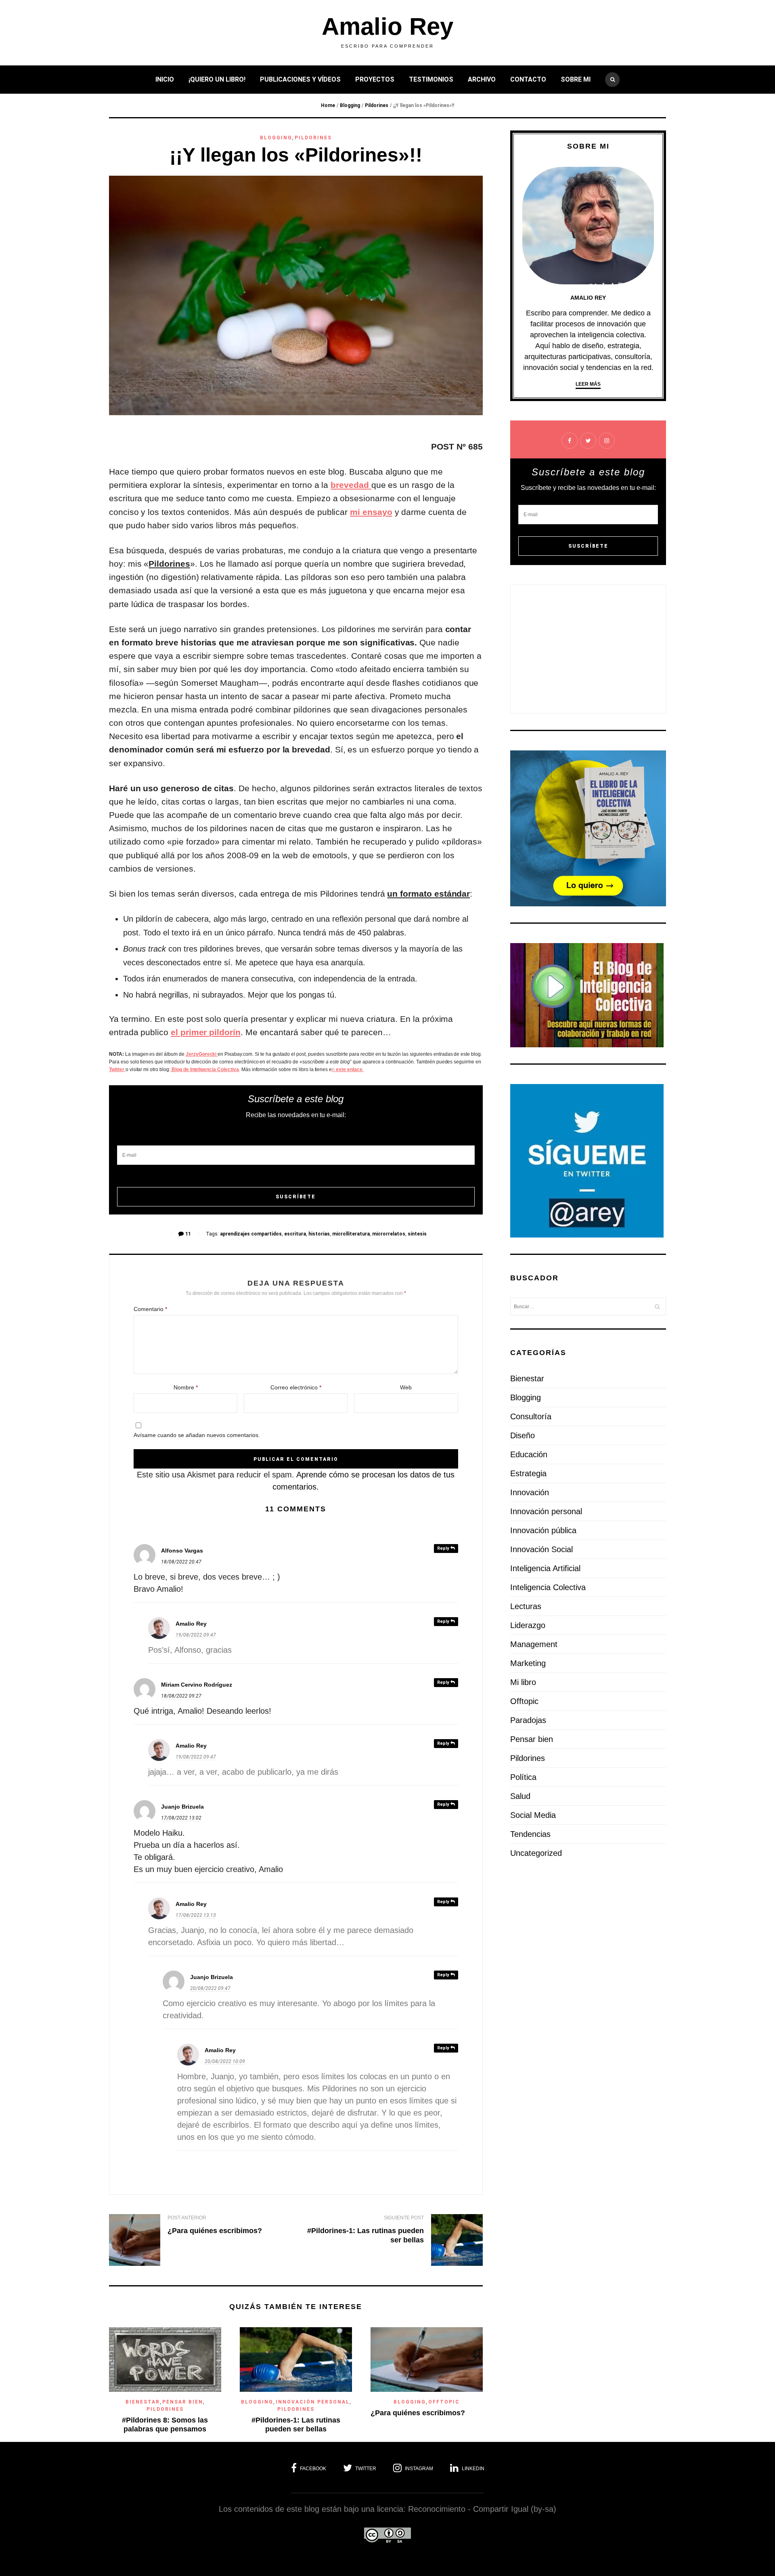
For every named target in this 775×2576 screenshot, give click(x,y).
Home (328, 105)
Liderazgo (528, 1625)
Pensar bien (183, 2402)
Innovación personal (313, 2402)
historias (319, 1234)
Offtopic (444, 2402)
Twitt (114, 1069)
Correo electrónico (296, 1387)
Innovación (530, 1492)
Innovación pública (543, 1530)
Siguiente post (404, 2218)
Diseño (523, 1435)
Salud (520, 1796)
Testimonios (431, 79)
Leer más (588, 384)
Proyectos (375, 79)
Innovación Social (541, 1549)
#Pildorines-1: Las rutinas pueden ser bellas (296, 2425)
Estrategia (528, 1473)
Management (534, 1644)
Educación (529, 1454)
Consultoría (531, 1416)
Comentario (150, 1309)
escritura (295, 1234)
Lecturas (526, 1606)
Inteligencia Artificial (545, 1568)
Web (406, 1387)
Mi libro (523, 1682)
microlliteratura (351, 1234)
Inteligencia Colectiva (548, 1587)
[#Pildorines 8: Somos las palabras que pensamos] (165, 2389)
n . (348, 1069)
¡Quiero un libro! (217, 79)
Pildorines (377, 105)
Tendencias (530, 1834)
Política (523, 1777)
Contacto (528, 79)
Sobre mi (576, 79)
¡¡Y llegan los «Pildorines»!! (296, 155)
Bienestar (143, 2402)
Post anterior (187, 2218)
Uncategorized (536, 1853)
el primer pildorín (206, 1032)
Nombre (186, 1387)
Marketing (528, 1663)
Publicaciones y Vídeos (300, 79)
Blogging (350, 105)
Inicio (165, 79)
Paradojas (528, 1720)
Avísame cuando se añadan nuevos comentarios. (197, 1435)
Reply (444, 1548)
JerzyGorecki (202, 1054)
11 (188, 1234)
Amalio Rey (387, 27)
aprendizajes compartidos (251, 1234)
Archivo (482, 79)
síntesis (417, 1234)
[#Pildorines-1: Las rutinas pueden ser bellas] (457, 2241)
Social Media (533, 1815)
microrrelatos (389, 1234)
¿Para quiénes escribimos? (215, 2231)
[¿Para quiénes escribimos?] (135, 2241)
